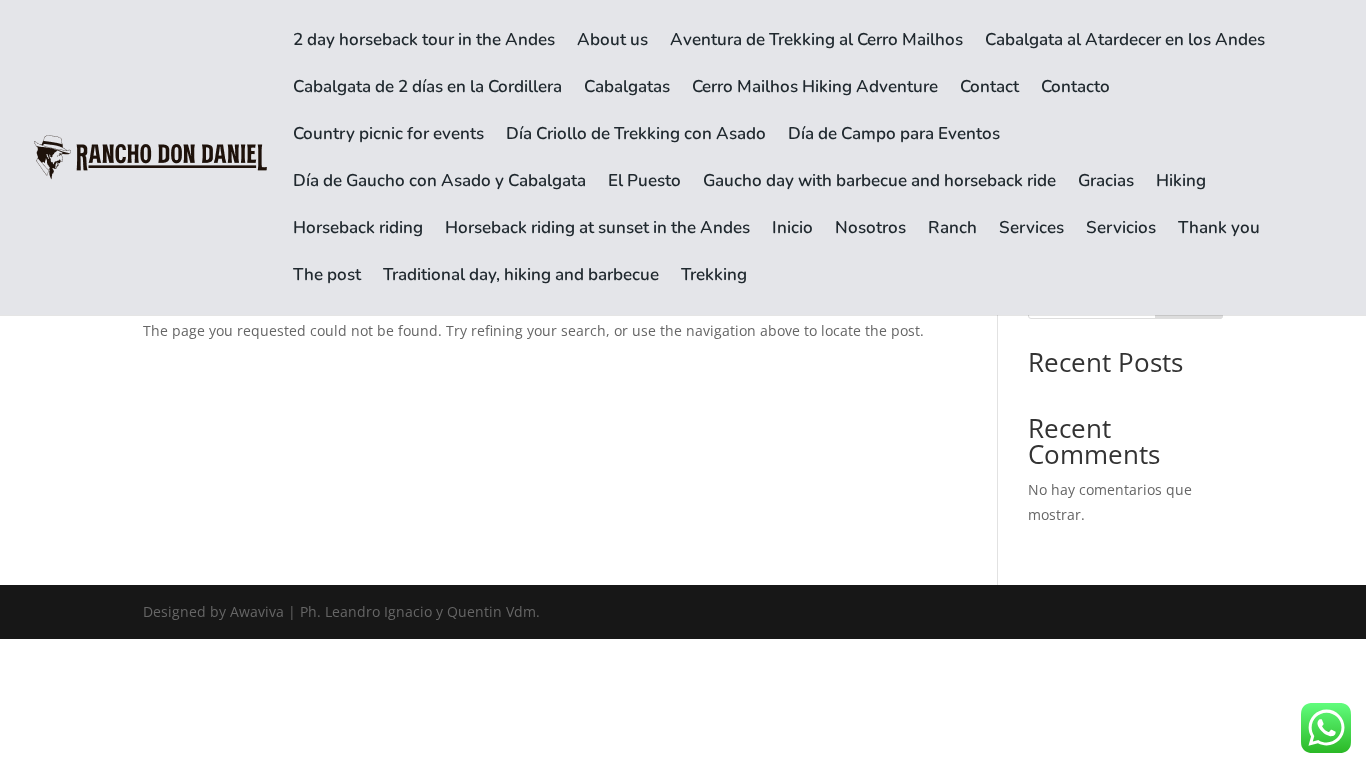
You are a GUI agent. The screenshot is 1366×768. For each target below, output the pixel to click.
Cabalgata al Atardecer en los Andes (1125, 42)
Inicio (792, 230)
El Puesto (644, 183)
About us (612, 42)
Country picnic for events (388, 136)
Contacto (1075, 89)
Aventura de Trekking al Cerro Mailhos (816, 42)
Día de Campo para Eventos (894, 136)
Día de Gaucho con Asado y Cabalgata (439, 183)
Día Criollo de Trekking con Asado (636, 136)
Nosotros (870, 230)
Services (1031, 230)
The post (327, 277)
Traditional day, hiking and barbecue (521, 277)
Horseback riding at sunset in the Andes (597, 230)
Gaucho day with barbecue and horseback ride (879, 183)
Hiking (1181, 183)
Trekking (714, 277)
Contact (989, 89)
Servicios (1121, 230)
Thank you (1219, 230)
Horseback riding (358, 230)
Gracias (1106, 183)
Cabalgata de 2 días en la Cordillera (427, 89)
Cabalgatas (627, 89)
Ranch (952, 230)
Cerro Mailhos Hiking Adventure (815, 89)
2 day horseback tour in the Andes (424, 42)
